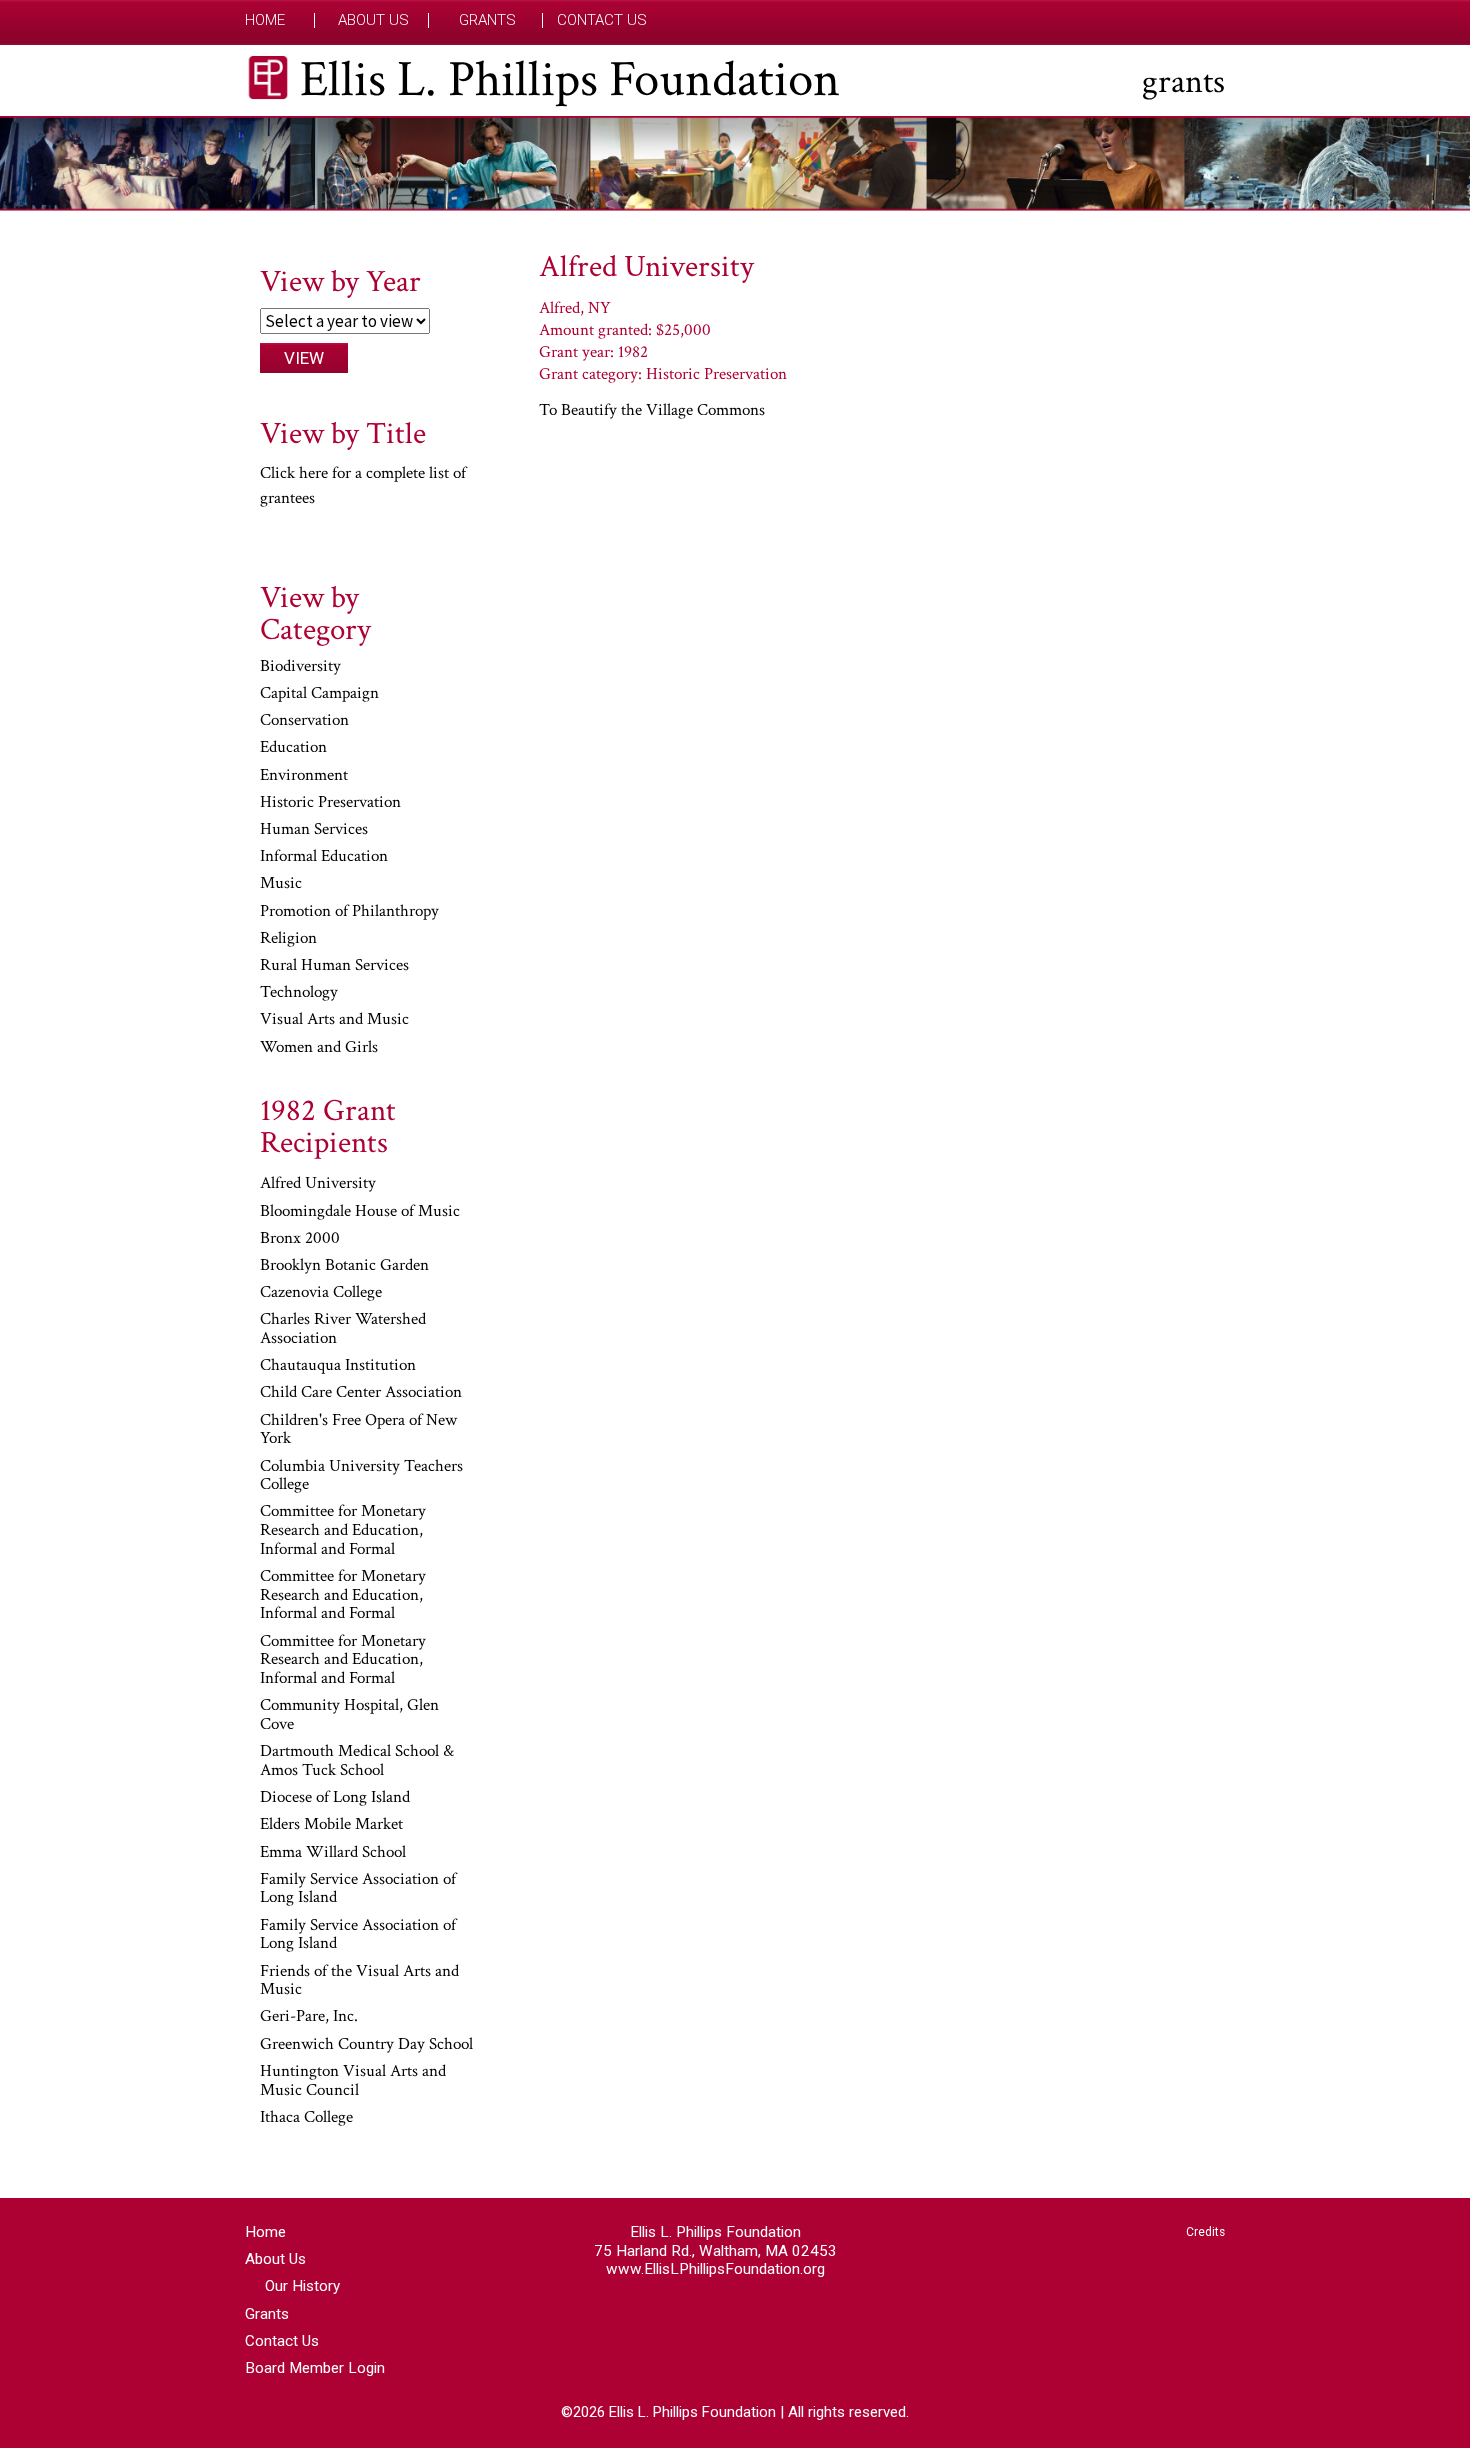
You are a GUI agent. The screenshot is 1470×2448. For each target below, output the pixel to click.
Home (265, 20)
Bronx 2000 (300, 1239)
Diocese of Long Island (335, 1798)
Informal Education (324, 857)
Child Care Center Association (361, 1393)
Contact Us (602, 20)
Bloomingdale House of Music (360, 1212)
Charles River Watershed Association (343, 1329)
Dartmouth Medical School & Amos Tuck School (357, 1761)
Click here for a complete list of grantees (363, 486)
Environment (304, 776)
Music (281, 884)
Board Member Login (315, 2368)
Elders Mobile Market (331, 1825)
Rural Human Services (334, 966)
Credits (1205, 2232)
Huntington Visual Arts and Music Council (353, 2081)
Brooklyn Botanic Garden (344, 1266)
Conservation (304, 721)
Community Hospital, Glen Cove (349, 1715)
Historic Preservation (330, 803)
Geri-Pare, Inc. (309, 2017)
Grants (487, 20)
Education (293, 748)
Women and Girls (319, 1048)
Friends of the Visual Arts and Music (359, 1981)
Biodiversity (300, 667)
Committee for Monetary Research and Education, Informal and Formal (343, 1530)
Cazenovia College (321, 1293)
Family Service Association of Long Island (358, 1889)
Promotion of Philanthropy (349, 912)
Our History (302, 2286)
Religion (288, 939)
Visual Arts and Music (334, 1020)
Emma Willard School (333, 1853)
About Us (373, 20)
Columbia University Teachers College (361, 1476)
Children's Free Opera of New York (358, 1430)
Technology (299, 993)
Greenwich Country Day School (366, 2045)
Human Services (314, 830)
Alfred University (318, 1184)
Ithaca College (306, 2118)
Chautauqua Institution (338, 1366)
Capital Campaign (319, 694)
